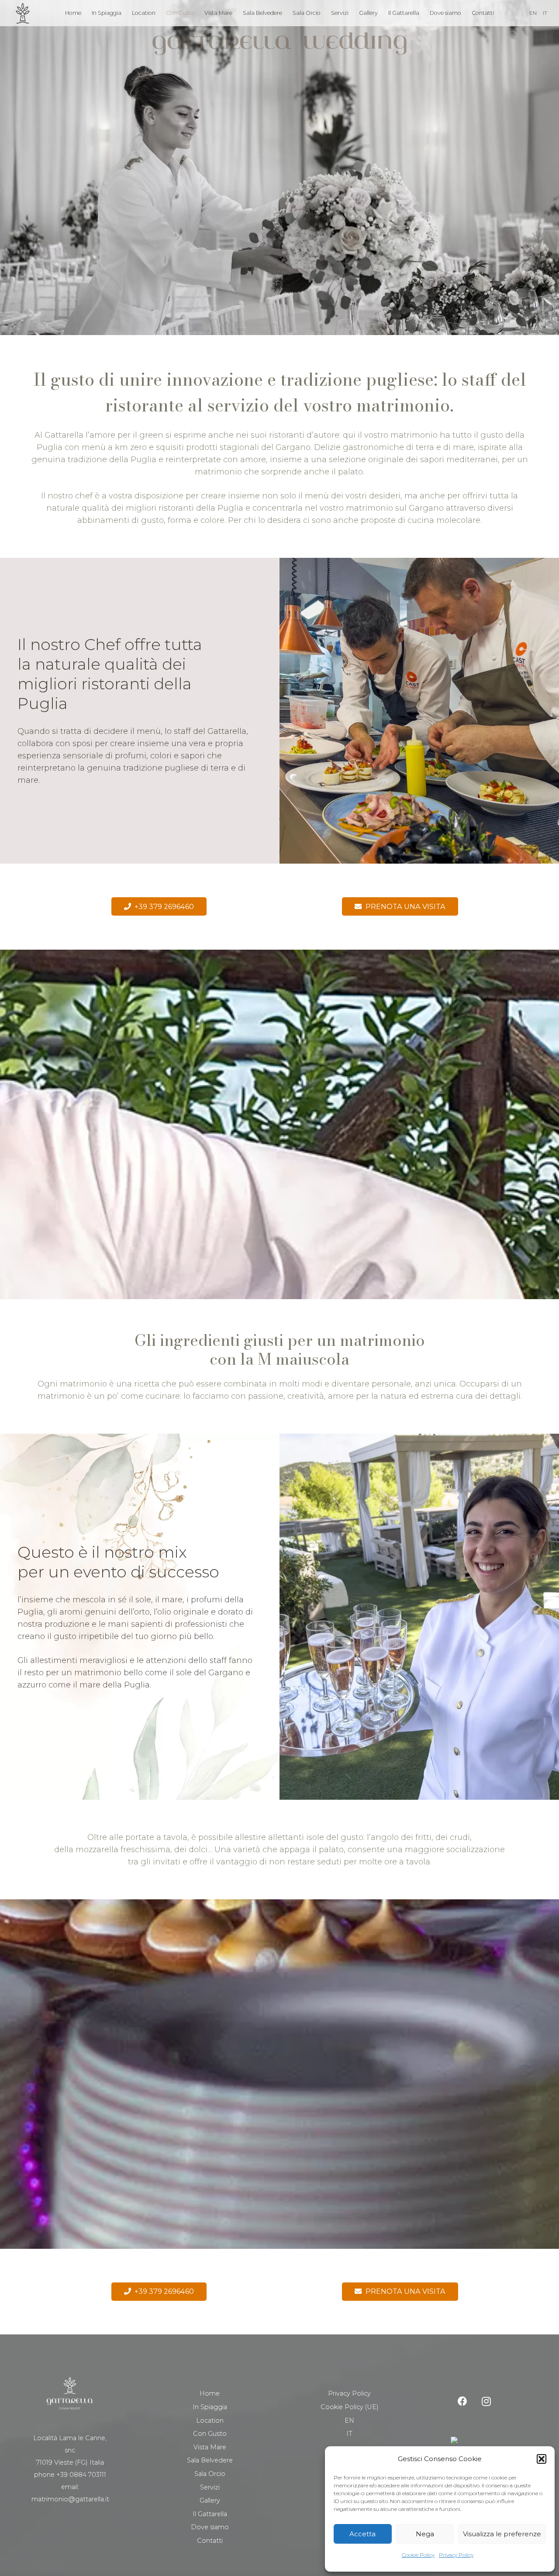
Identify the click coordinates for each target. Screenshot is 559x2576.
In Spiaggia (210, 2407)
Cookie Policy (418, 2555)
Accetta (362, 2534)
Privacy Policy (456, 2555)
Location (210, 2420)
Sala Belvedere (210, 2460)
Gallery (210, 2500)
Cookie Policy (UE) (350, 2407)
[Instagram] (486, 2401)
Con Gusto (210, 2434)
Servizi (210, 2487)
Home (210, 2393)
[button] (542, 2459)
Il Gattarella (210, 2514)
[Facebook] (462, 2401)
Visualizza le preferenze (502, 2534)
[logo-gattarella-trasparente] (279, 44)
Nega (425, 2534)
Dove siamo (210, 2527)
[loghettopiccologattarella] (23, 13)
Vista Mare (210, 2447)
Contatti (210, 2541)
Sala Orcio (210, 2474)
